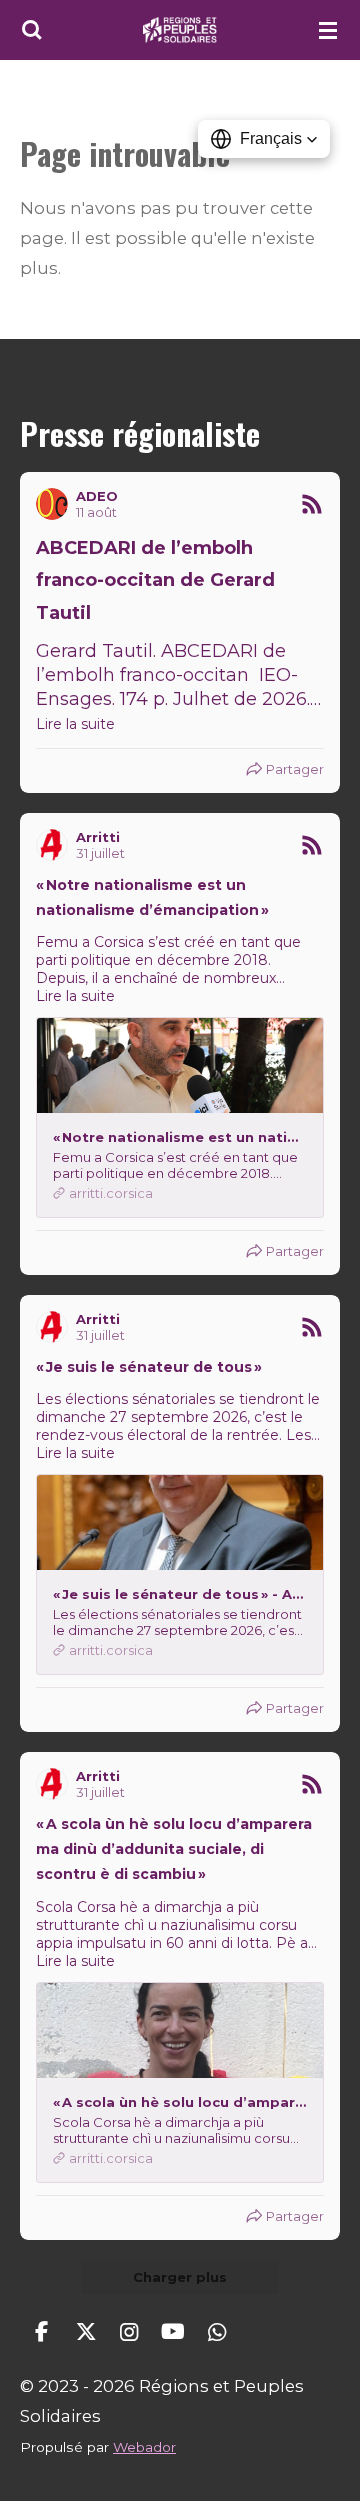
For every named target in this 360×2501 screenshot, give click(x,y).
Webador (144, 2447)
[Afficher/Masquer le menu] (328, 30)
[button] (264, 139)
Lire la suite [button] (75, 724)
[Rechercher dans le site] (32, 30)
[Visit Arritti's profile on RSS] (52, 845)
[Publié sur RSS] (312, 504)
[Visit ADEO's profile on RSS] (52, 504)
